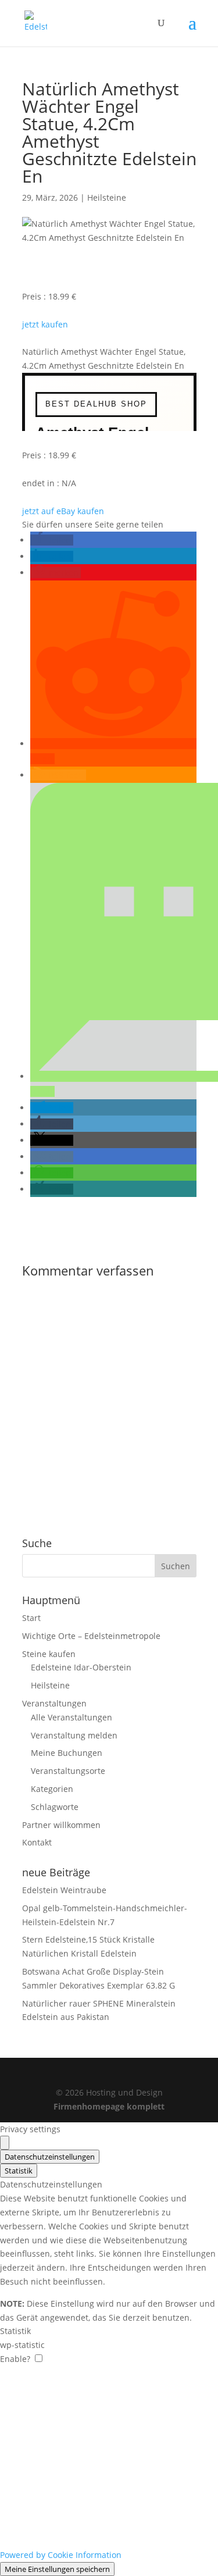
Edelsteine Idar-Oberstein (81, 1667)
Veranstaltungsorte (68, 1771)
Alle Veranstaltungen (72, 1717)
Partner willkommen (61, 1825)
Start (31, 1618)
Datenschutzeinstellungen (50, 2157)
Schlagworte (55, 1807)
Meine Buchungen (67, 1753)
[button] (52, 540)
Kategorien (52, 1789)
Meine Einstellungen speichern (57, 2569)
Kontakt (37, 1842)
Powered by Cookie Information (61, 2555)
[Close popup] (5, 2143)
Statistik (19, 2171)
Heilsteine (107, 197)
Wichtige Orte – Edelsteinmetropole (91, 1636)
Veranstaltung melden (74, 1735)
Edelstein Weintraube (64, 1890)
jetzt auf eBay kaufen (63, 511)
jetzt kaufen (45, 324)
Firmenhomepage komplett (109, 2106)
